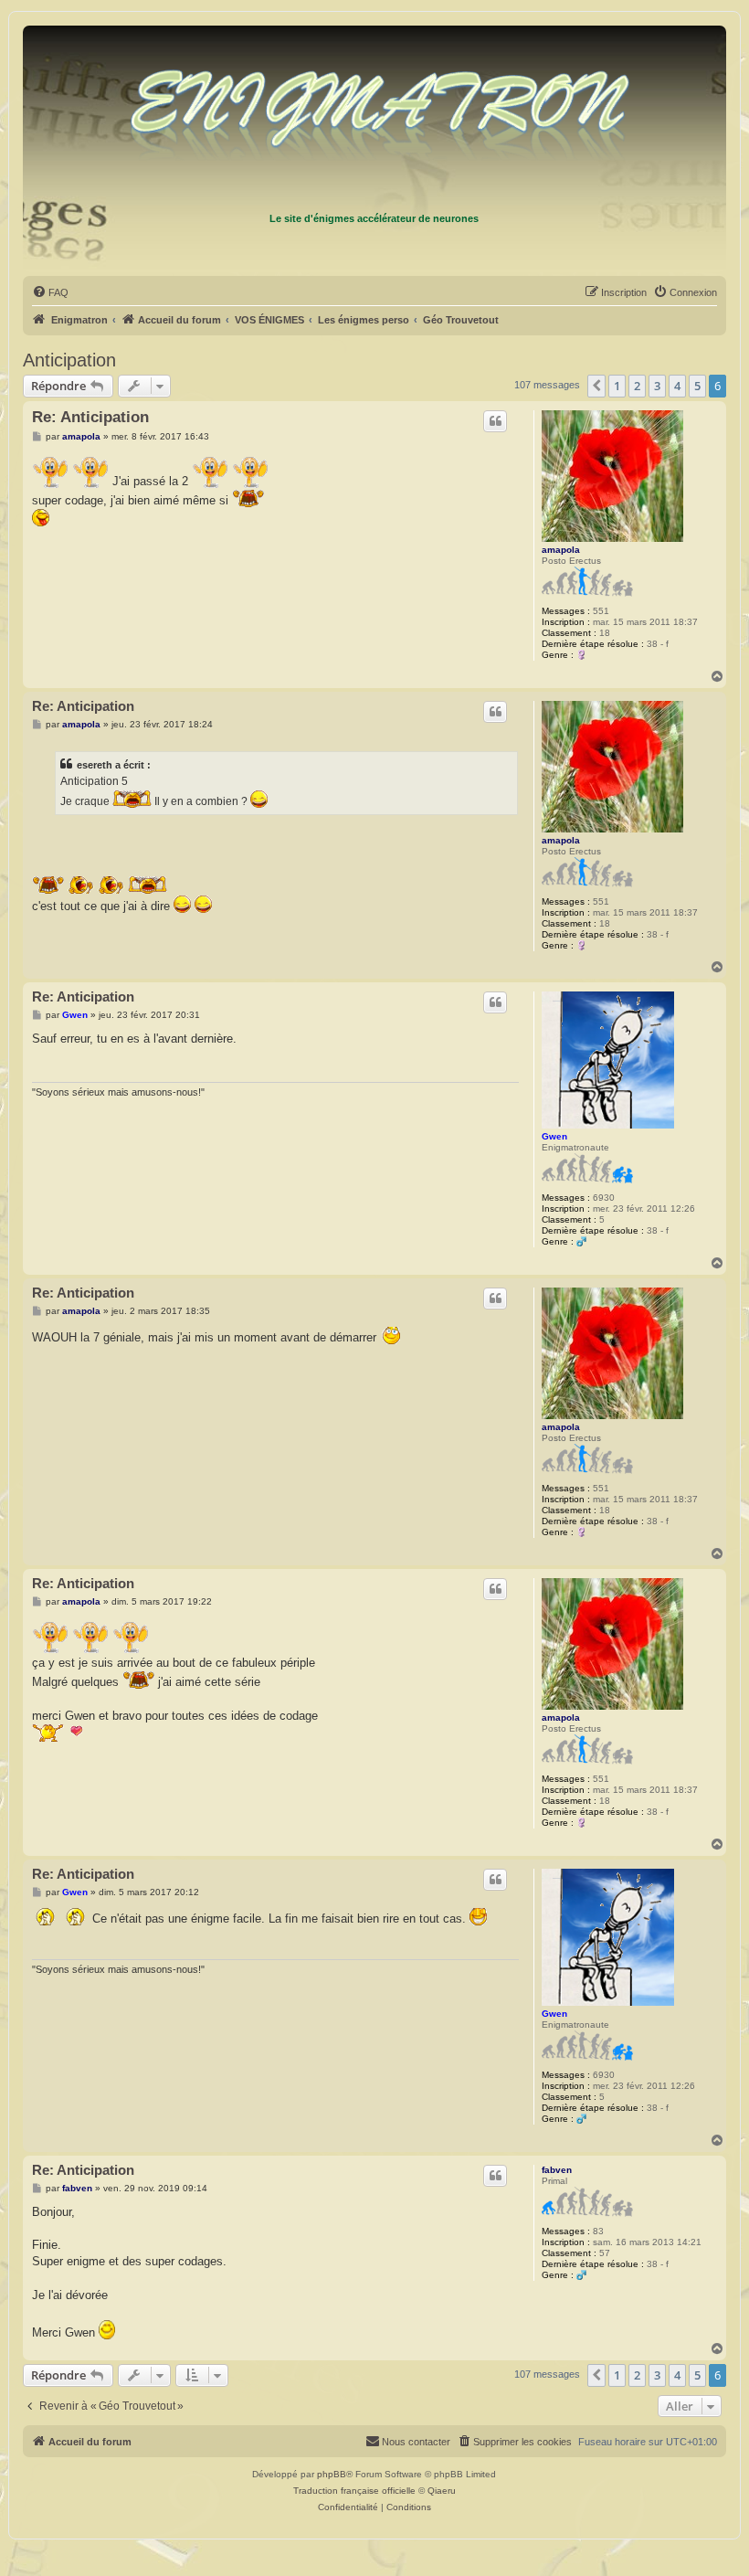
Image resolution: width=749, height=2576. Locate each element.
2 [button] (637, 386)
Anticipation (69, 360)
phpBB (332, 2474)
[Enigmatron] (374, 117)
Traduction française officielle (354, 2491)
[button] (596, 386)
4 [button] (677, 386)
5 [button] (697, 386)
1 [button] (617, 386)
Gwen (554, 1136)
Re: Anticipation (90, 417)
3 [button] (657, 386)
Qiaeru (442, 2491)
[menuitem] (50, 292)
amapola (561, 550)
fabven (557, 2170)
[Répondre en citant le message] (495, 421)
